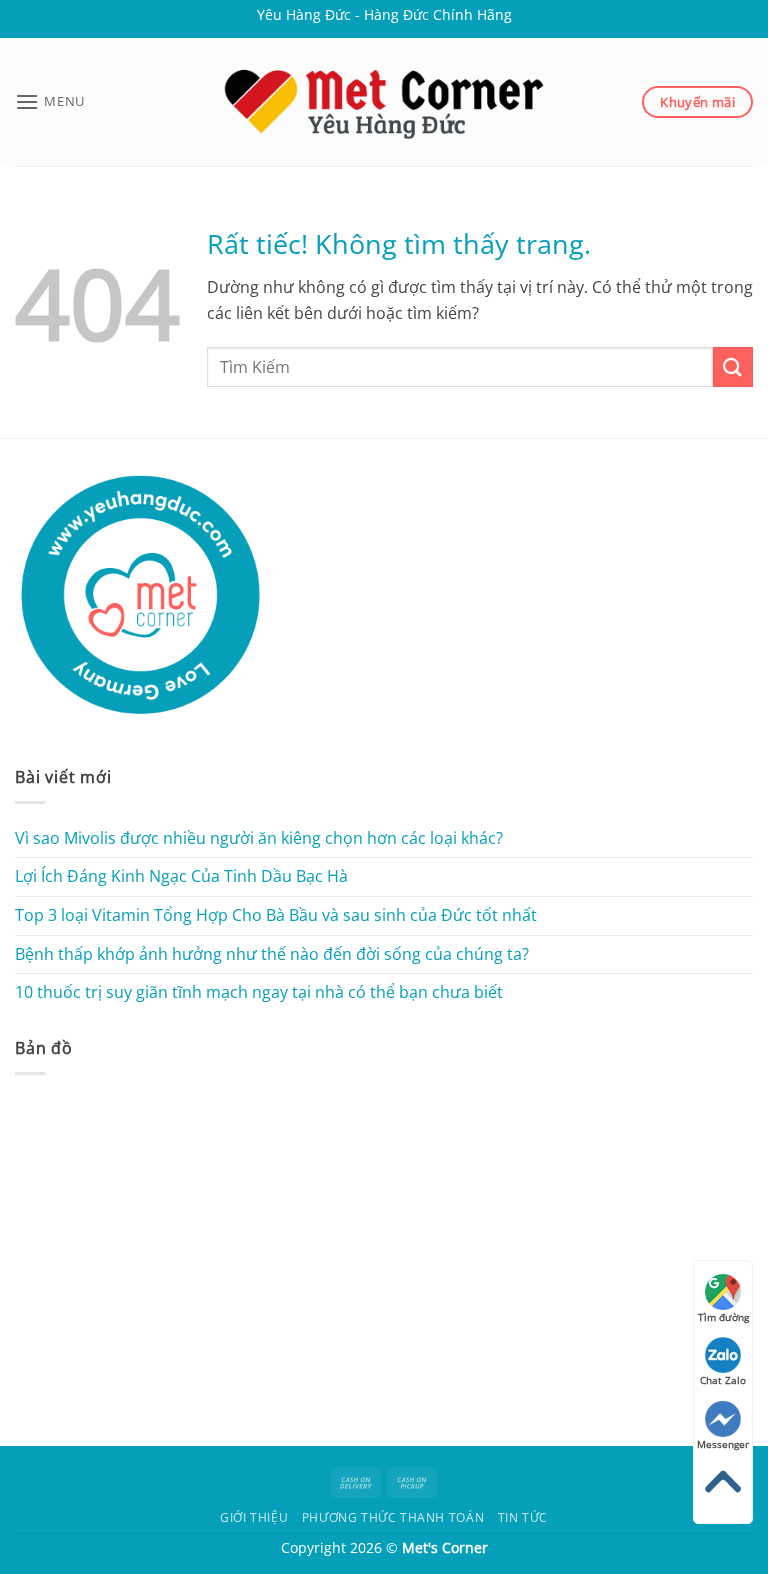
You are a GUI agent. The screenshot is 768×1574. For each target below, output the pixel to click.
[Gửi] (733, 366)
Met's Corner (445, 1547)
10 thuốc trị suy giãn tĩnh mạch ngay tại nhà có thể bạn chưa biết (259, 992)
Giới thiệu (254, 1517)
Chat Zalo (723, 1380)
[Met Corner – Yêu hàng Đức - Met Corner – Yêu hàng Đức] (384, 102)
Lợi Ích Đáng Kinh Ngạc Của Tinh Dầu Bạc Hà (181, 876)
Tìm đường (723, 1317)
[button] (50, 101)
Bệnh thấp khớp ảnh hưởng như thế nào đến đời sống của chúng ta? (272, 954)
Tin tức (523, 1517)
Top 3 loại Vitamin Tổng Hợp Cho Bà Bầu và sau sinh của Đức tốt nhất (276, 915)
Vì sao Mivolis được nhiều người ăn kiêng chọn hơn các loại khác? (259, 838)
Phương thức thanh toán (393, 1517)
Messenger (723, 1444)
